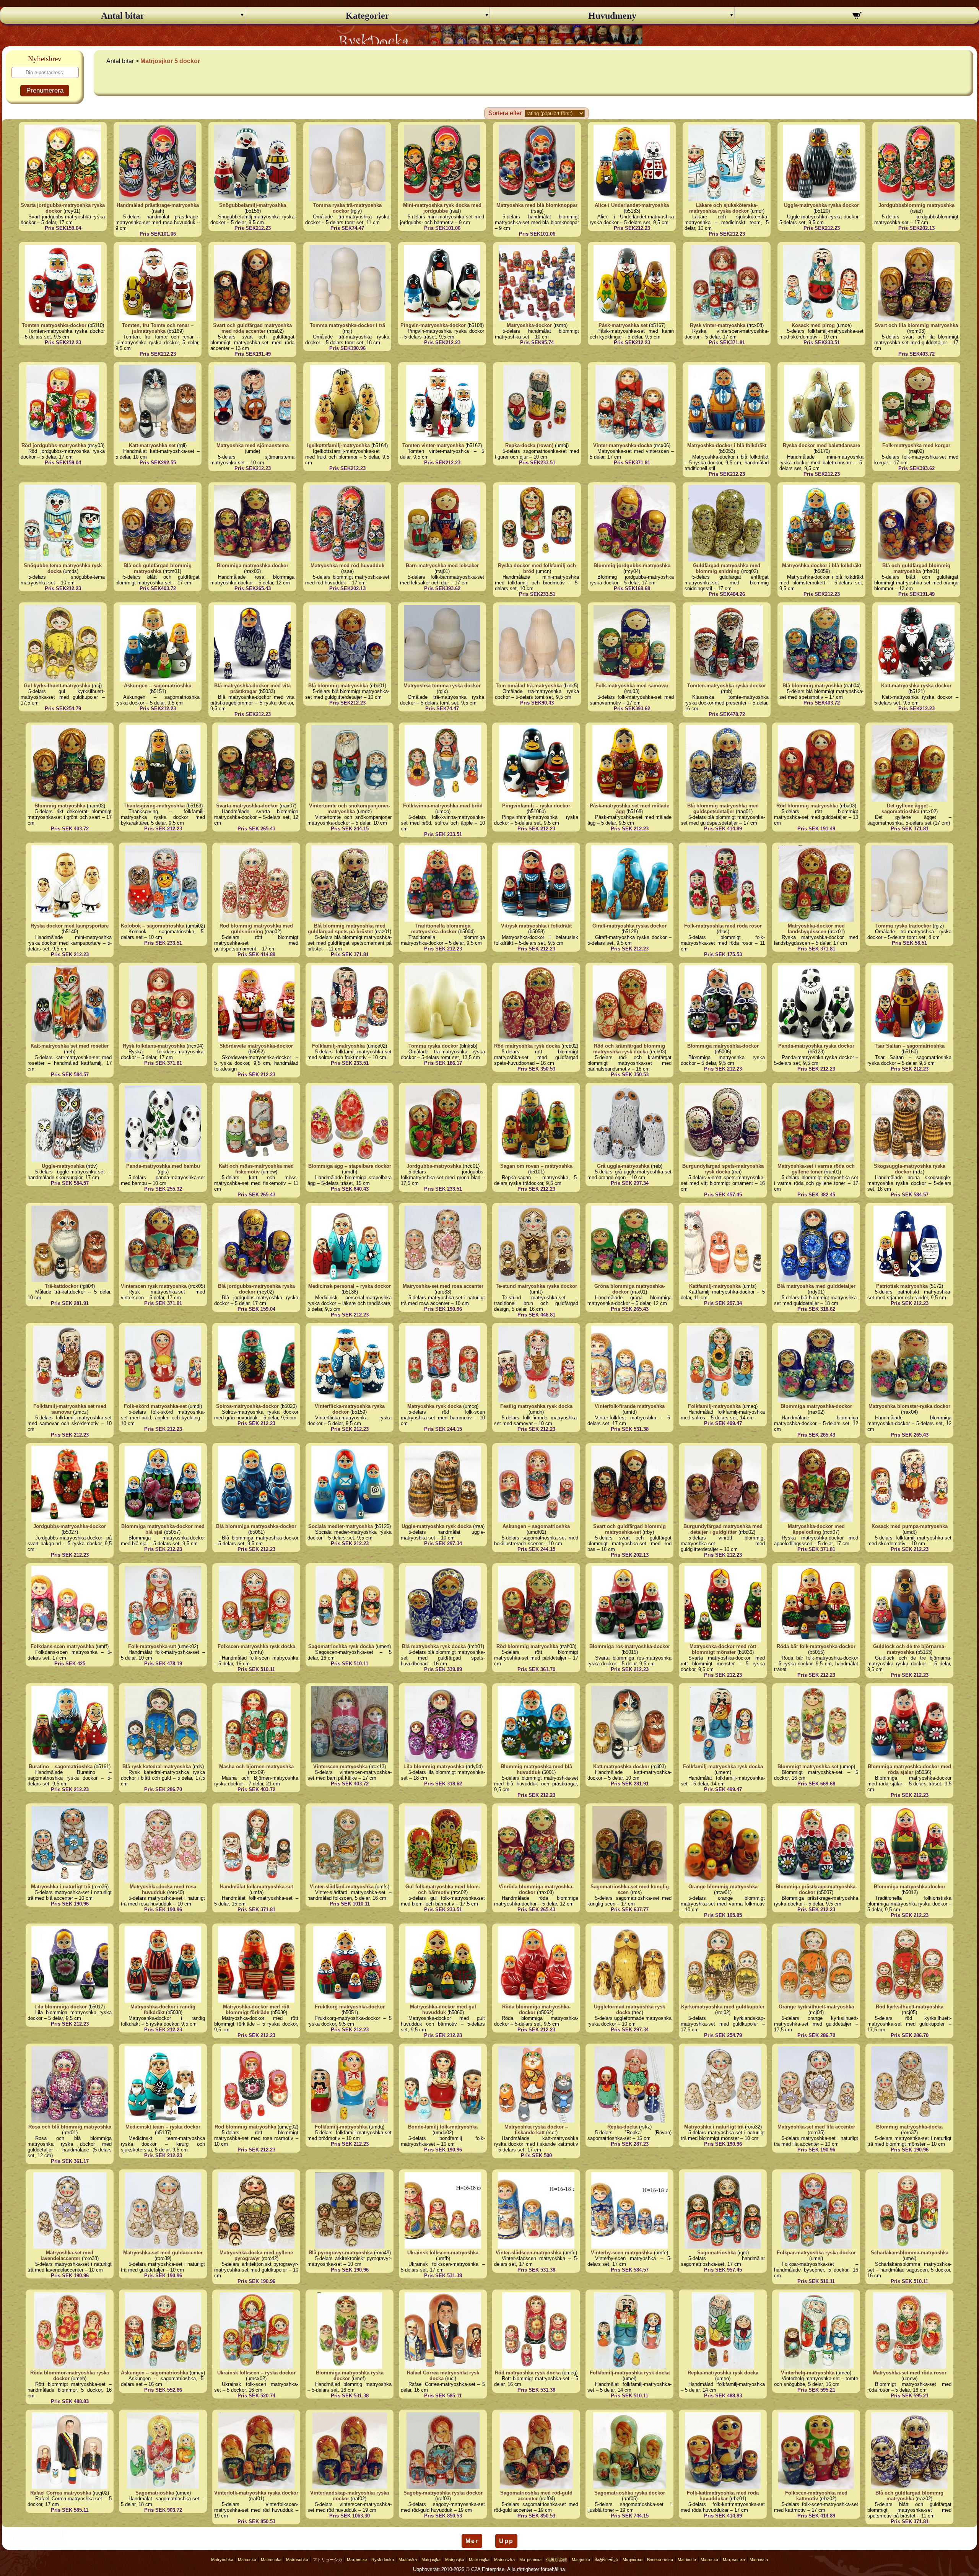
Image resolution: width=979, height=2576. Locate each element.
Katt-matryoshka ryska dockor (916, 686)
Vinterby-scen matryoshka (622, 2253)
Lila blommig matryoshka (434, 1766)
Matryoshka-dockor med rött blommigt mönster (723, 1649)
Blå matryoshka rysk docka (434, 1646)
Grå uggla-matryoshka (623, 1166)
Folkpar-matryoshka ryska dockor (816, 2253)
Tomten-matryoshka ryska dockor (727, 686)
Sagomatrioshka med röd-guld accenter (536, 2496)
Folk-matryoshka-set (152, 1646)
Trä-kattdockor (62, 1286)
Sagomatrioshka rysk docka (341, 1646)
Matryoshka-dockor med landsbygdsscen (816, 929)
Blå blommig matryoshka (338, 686)
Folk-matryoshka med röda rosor (723, 926)
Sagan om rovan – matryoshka (536, 1166)
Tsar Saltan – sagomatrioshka (910, 1046)
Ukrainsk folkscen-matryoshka (443, 2253)
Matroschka (297, 2560)
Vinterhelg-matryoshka (808, 2373)
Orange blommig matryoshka (723, 1887)
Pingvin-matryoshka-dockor (433, 325)
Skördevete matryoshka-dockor (256, 1046)
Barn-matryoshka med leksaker (442, 565)
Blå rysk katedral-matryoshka (157, 1766)
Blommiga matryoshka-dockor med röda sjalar (909, 1769)
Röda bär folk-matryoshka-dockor (816, 1646)
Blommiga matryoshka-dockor (253, 565)
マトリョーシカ (328, 2560)
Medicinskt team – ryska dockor (163, 2127)
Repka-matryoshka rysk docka (723, 2373)
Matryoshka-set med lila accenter (816, 2127)
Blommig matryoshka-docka (909, 2127)
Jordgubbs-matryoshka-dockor (70, 1526)
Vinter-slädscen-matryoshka (529, 2253)
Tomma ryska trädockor (903, 926)
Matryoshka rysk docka (434, 1406)
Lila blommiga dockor (61, 2007)
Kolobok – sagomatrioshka (153, 926)
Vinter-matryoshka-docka (623, 445)
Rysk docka (383, 2560)
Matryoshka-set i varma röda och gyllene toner (816, 1169)
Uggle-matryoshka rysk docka (437, 1526)
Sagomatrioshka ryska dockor (630, 2493)
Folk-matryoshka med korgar (916, 445)
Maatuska (408, 2560)
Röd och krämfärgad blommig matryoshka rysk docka (629, 1049)
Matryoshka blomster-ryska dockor (909, 1406)
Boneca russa (660, 2560)
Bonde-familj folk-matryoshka (443, 2127)
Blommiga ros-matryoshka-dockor (630, 1646)
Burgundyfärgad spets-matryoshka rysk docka (723, 1169)
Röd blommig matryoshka (807, 806)
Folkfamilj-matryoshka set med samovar (70, 1409)
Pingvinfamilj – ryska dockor (536, 806)
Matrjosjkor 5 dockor (170, 61)
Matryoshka (222, 2560)
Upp (506, 2541)
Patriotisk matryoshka (902, 1286)
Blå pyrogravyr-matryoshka (341, 2253)
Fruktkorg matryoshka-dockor (350, 2007)
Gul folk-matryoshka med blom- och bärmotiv (443, 1889)
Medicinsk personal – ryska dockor (350, 1286)
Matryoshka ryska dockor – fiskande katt (536, 2130)
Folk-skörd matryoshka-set (155, 1406)
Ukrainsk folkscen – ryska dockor (256, 2373)
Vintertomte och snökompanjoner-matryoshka (350, 809)
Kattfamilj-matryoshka (715, 1286)
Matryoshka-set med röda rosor (910, 2373)
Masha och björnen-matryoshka (256, 1766)
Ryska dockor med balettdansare (821, 445)
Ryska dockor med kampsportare (70, 926)
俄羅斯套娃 (557, 2560)
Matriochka (271, 2560)
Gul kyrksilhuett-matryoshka (57, 686)
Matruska (709, 2560)
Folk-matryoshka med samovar (632, 686)
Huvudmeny (612, 16)
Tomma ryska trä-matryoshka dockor (347, 208)
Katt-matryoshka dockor (621, 1766)
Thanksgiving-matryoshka (154, 806)
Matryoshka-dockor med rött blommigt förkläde (256, 2010)
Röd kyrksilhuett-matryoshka (910, 2007)
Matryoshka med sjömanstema (253, 445)
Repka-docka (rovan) (529, 445)
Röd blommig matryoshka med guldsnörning (256, 929)
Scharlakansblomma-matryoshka (910, 2253)
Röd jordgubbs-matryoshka (54, 445)
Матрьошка (530, 2560)
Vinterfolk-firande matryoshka (630, 1406)
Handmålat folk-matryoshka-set (256, 1887)
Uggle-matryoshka (63, 1166)
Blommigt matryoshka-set (808, 1766)
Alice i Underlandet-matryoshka (632, 205)
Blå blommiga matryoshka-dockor (256, 1526)
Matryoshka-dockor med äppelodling (816, 1529)
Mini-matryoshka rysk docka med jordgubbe (442, 208)
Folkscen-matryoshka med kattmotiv (816, 2496)
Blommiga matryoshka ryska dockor (350, 2376)
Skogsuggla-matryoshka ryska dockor (910, 1169)
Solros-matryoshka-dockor (247, 1406)
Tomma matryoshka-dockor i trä (347, 325)
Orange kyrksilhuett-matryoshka (816, 2007)
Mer (472, 2541)
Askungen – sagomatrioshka (158, 686)
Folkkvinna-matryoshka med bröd (443, 806)
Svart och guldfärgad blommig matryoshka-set (629, 1529)
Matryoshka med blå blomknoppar (537, 205)
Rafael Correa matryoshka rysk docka (443, 2376)
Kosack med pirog (813, 325)
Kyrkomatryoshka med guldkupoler (723, 2007)
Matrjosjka (431, 2560)
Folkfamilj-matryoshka (338, 1046)
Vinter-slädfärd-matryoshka (342, 1887)
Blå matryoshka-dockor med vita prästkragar (252, 688)
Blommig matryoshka (60, 806)
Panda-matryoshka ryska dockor (816, 1046)
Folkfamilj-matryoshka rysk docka (723, 1766)
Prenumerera (45, 90)
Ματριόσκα (633, 2560)
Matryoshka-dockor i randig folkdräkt (163, 2010)
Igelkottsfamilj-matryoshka (338, 445)
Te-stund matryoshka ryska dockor (536, 1286)
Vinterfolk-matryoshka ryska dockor (256, 2493)
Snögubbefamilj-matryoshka (253, 205)
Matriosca (687, 2560)
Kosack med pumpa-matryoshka (910, 1526)
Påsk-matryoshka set (623, 325)
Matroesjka (479, 2560)
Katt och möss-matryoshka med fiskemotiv (256, 1169)
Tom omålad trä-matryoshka (529, 686)
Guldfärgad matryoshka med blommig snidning (727, 568)
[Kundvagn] (857, 16)
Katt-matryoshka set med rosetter (70, 1046)
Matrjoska (581, 2560)
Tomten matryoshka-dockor (54, 325)
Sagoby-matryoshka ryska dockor (443, 2493)
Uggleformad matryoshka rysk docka (629, 2010)
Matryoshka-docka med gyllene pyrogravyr (256, 2255)
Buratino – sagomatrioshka (61, 1766)
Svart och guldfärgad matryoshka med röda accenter (252, 328)
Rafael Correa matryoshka (61, 2493)
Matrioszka (504, 2560)
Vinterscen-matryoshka (340, 1766)
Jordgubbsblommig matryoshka (916, 205)
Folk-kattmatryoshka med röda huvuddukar (723, 2496)
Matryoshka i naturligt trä (61, 1887)
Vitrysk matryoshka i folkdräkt (536, 926)
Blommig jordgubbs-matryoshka (632, 565)
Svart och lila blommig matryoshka (916, 325)
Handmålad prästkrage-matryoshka (158, 205)
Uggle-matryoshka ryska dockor (821, 205)
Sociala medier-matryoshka (341, 1526)
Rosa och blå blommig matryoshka (70, 2127)
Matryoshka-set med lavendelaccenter (67, 2255)
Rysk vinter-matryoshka (718, 325)
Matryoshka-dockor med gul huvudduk (443, 2010)
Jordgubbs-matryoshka (434, 1166)
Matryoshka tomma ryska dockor (442, 686)
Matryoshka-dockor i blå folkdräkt (727, 445)
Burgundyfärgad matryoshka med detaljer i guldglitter (723, 1529)
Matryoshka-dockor (529, 325)
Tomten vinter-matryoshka (433, 445)
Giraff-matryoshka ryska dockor (629, 926)
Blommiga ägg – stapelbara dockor (350, 1166)
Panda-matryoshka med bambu (163, 1166)
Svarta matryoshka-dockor (247, 806)
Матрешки (357, 2560)
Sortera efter (505, 113)
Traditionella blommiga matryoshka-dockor (441, 929)
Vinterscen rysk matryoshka (154, 1286)
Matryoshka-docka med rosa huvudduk (163, 1889)
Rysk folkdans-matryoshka (154, 1046)
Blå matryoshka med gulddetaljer (816, 1286)
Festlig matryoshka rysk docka (536, 1406)
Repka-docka (622, 2127)
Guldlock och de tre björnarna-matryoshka (909, 1649)
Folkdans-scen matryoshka (62, 1646)
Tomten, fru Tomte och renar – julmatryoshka (158, 328)
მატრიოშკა (606, 2560)
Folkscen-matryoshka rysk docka (256, 1646)
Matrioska (247, 2560)
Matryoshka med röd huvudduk (347, 565)
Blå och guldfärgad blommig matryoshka (158, 568)
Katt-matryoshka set (152, 445)
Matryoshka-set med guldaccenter (163, 2253)
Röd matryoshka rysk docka (527, 1046)
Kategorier (368, 16)
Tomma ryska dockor (433, 1046)
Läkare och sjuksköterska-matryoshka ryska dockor (723, 208)
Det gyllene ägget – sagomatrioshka (907, 809)
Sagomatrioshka (716, 2253)
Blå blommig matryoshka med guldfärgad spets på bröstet (347, 929)
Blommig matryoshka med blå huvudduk (536, 1769)
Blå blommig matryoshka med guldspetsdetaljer (723, 809)
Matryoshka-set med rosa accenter (443, 1286)
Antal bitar (123, 16)
